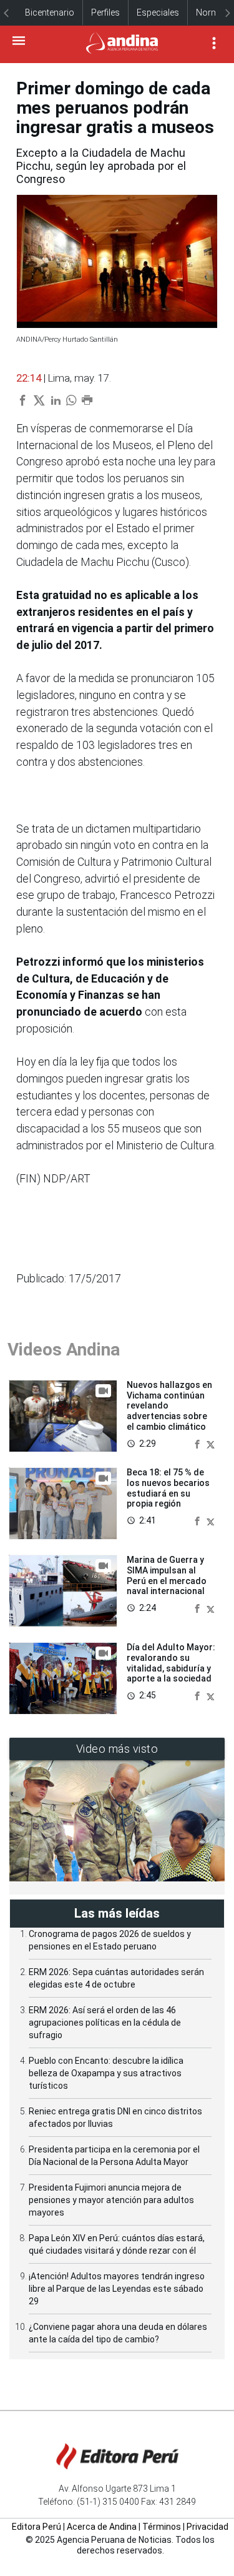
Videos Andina (64, 1350)
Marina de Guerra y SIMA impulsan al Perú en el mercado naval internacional (167, 1575)
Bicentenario (50, 12)
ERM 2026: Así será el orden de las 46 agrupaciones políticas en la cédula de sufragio (105, 2023)
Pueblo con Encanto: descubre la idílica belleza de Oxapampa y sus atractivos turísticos (106, 2073)
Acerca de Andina (102, 2527)
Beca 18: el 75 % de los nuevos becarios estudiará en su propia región (168, 1488)
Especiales (158, 12)
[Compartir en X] (211, 1443)
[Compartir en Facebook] (198, 1443)
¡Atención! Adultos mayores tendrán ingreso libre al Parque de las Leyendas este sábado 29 (117, 2289)
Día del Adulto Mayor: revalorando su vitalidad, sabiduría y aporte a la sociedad (171, 1663)
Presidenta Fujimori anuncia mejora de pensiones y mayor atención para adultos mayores (111, 2200)
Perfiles (105, 12)
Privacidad (207, 2527)
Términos (162, 2527)
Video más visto (117, 1749)
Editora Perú (37, 2527)
